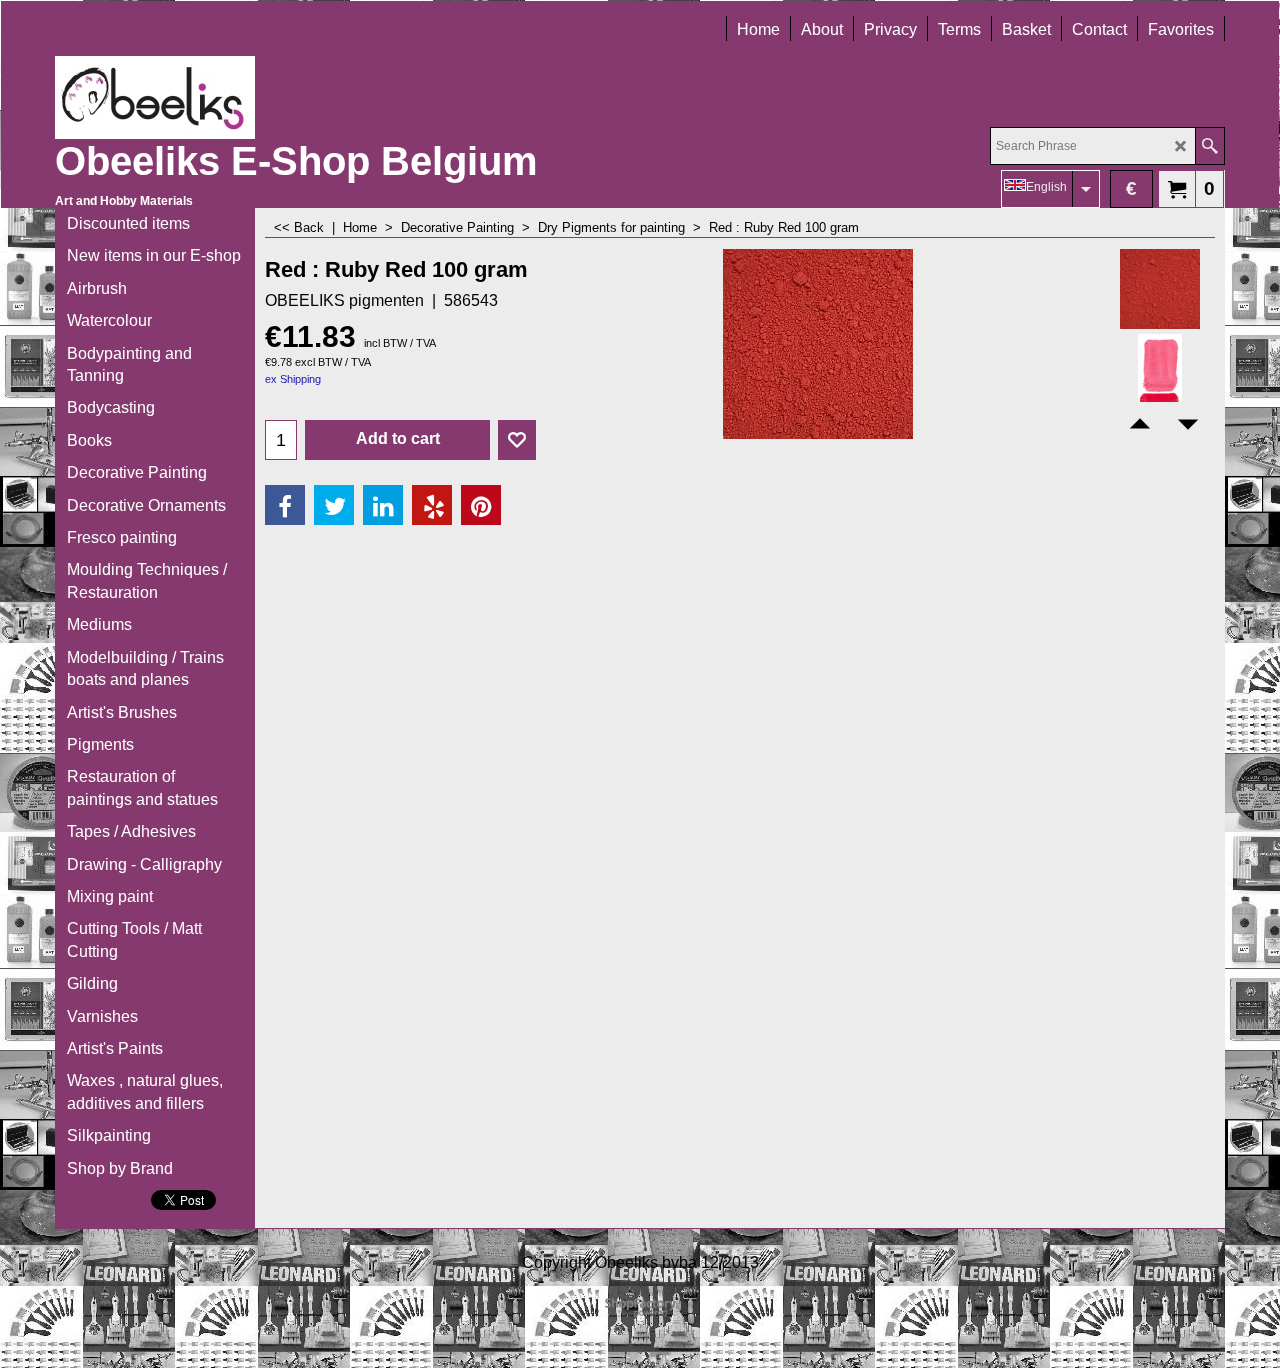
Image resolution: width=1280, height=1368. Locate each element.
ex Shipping (293, 379)
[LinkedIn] (383, 505)
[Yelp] (432, 505)
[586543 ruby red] (1159, 374)
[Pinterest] (481, 505)
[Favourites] (517, 440)
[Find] (1209, 146)
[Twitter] (334, 505)
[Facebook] (285, 505)
